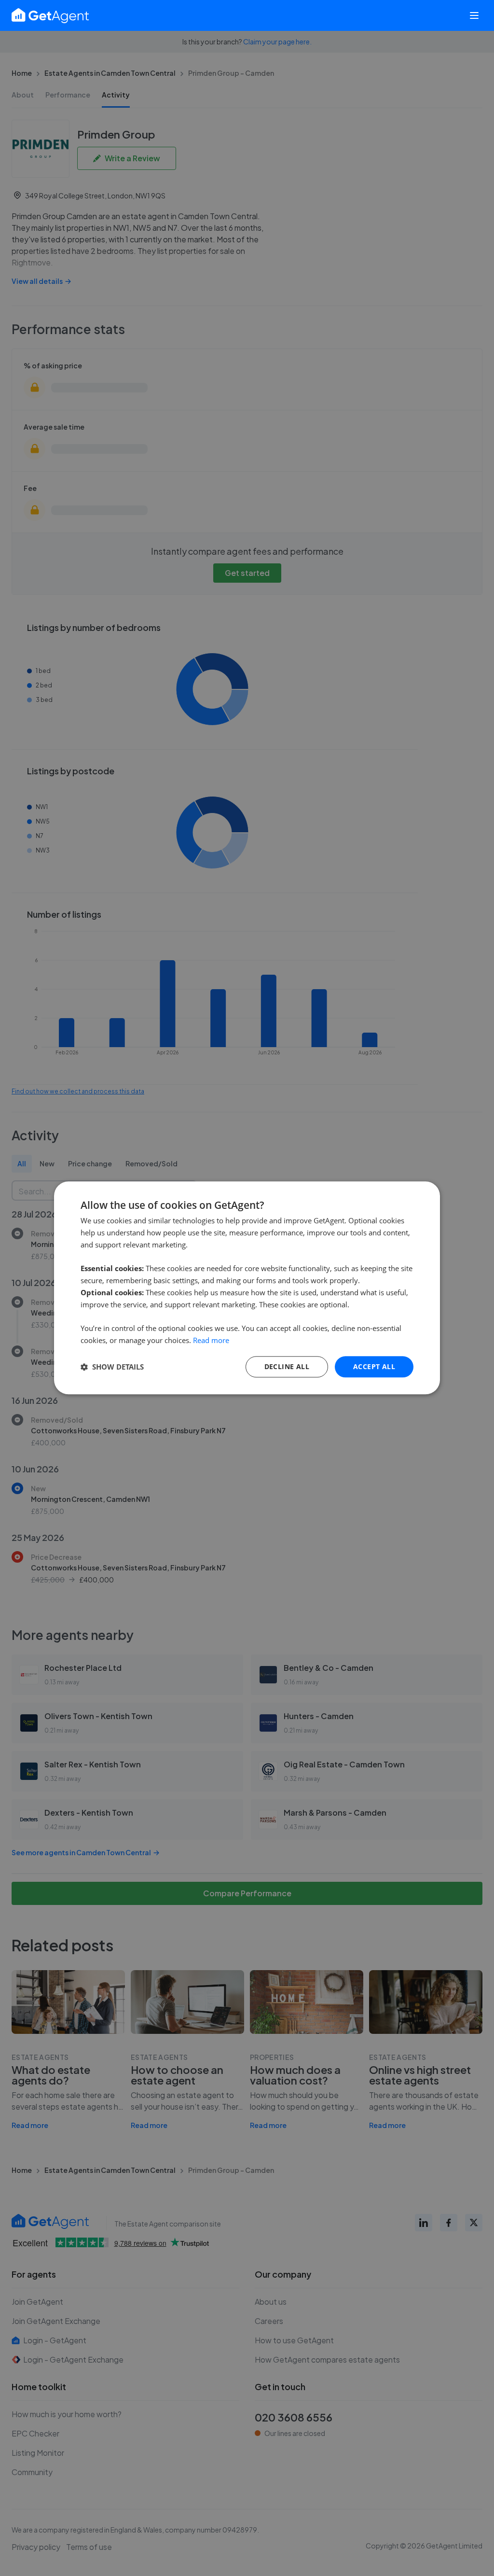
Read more (211, 1340)
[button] (112, 1367)
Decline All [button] (287, 1366)
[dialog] (247, 1288)
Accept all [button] (374, 1366)
